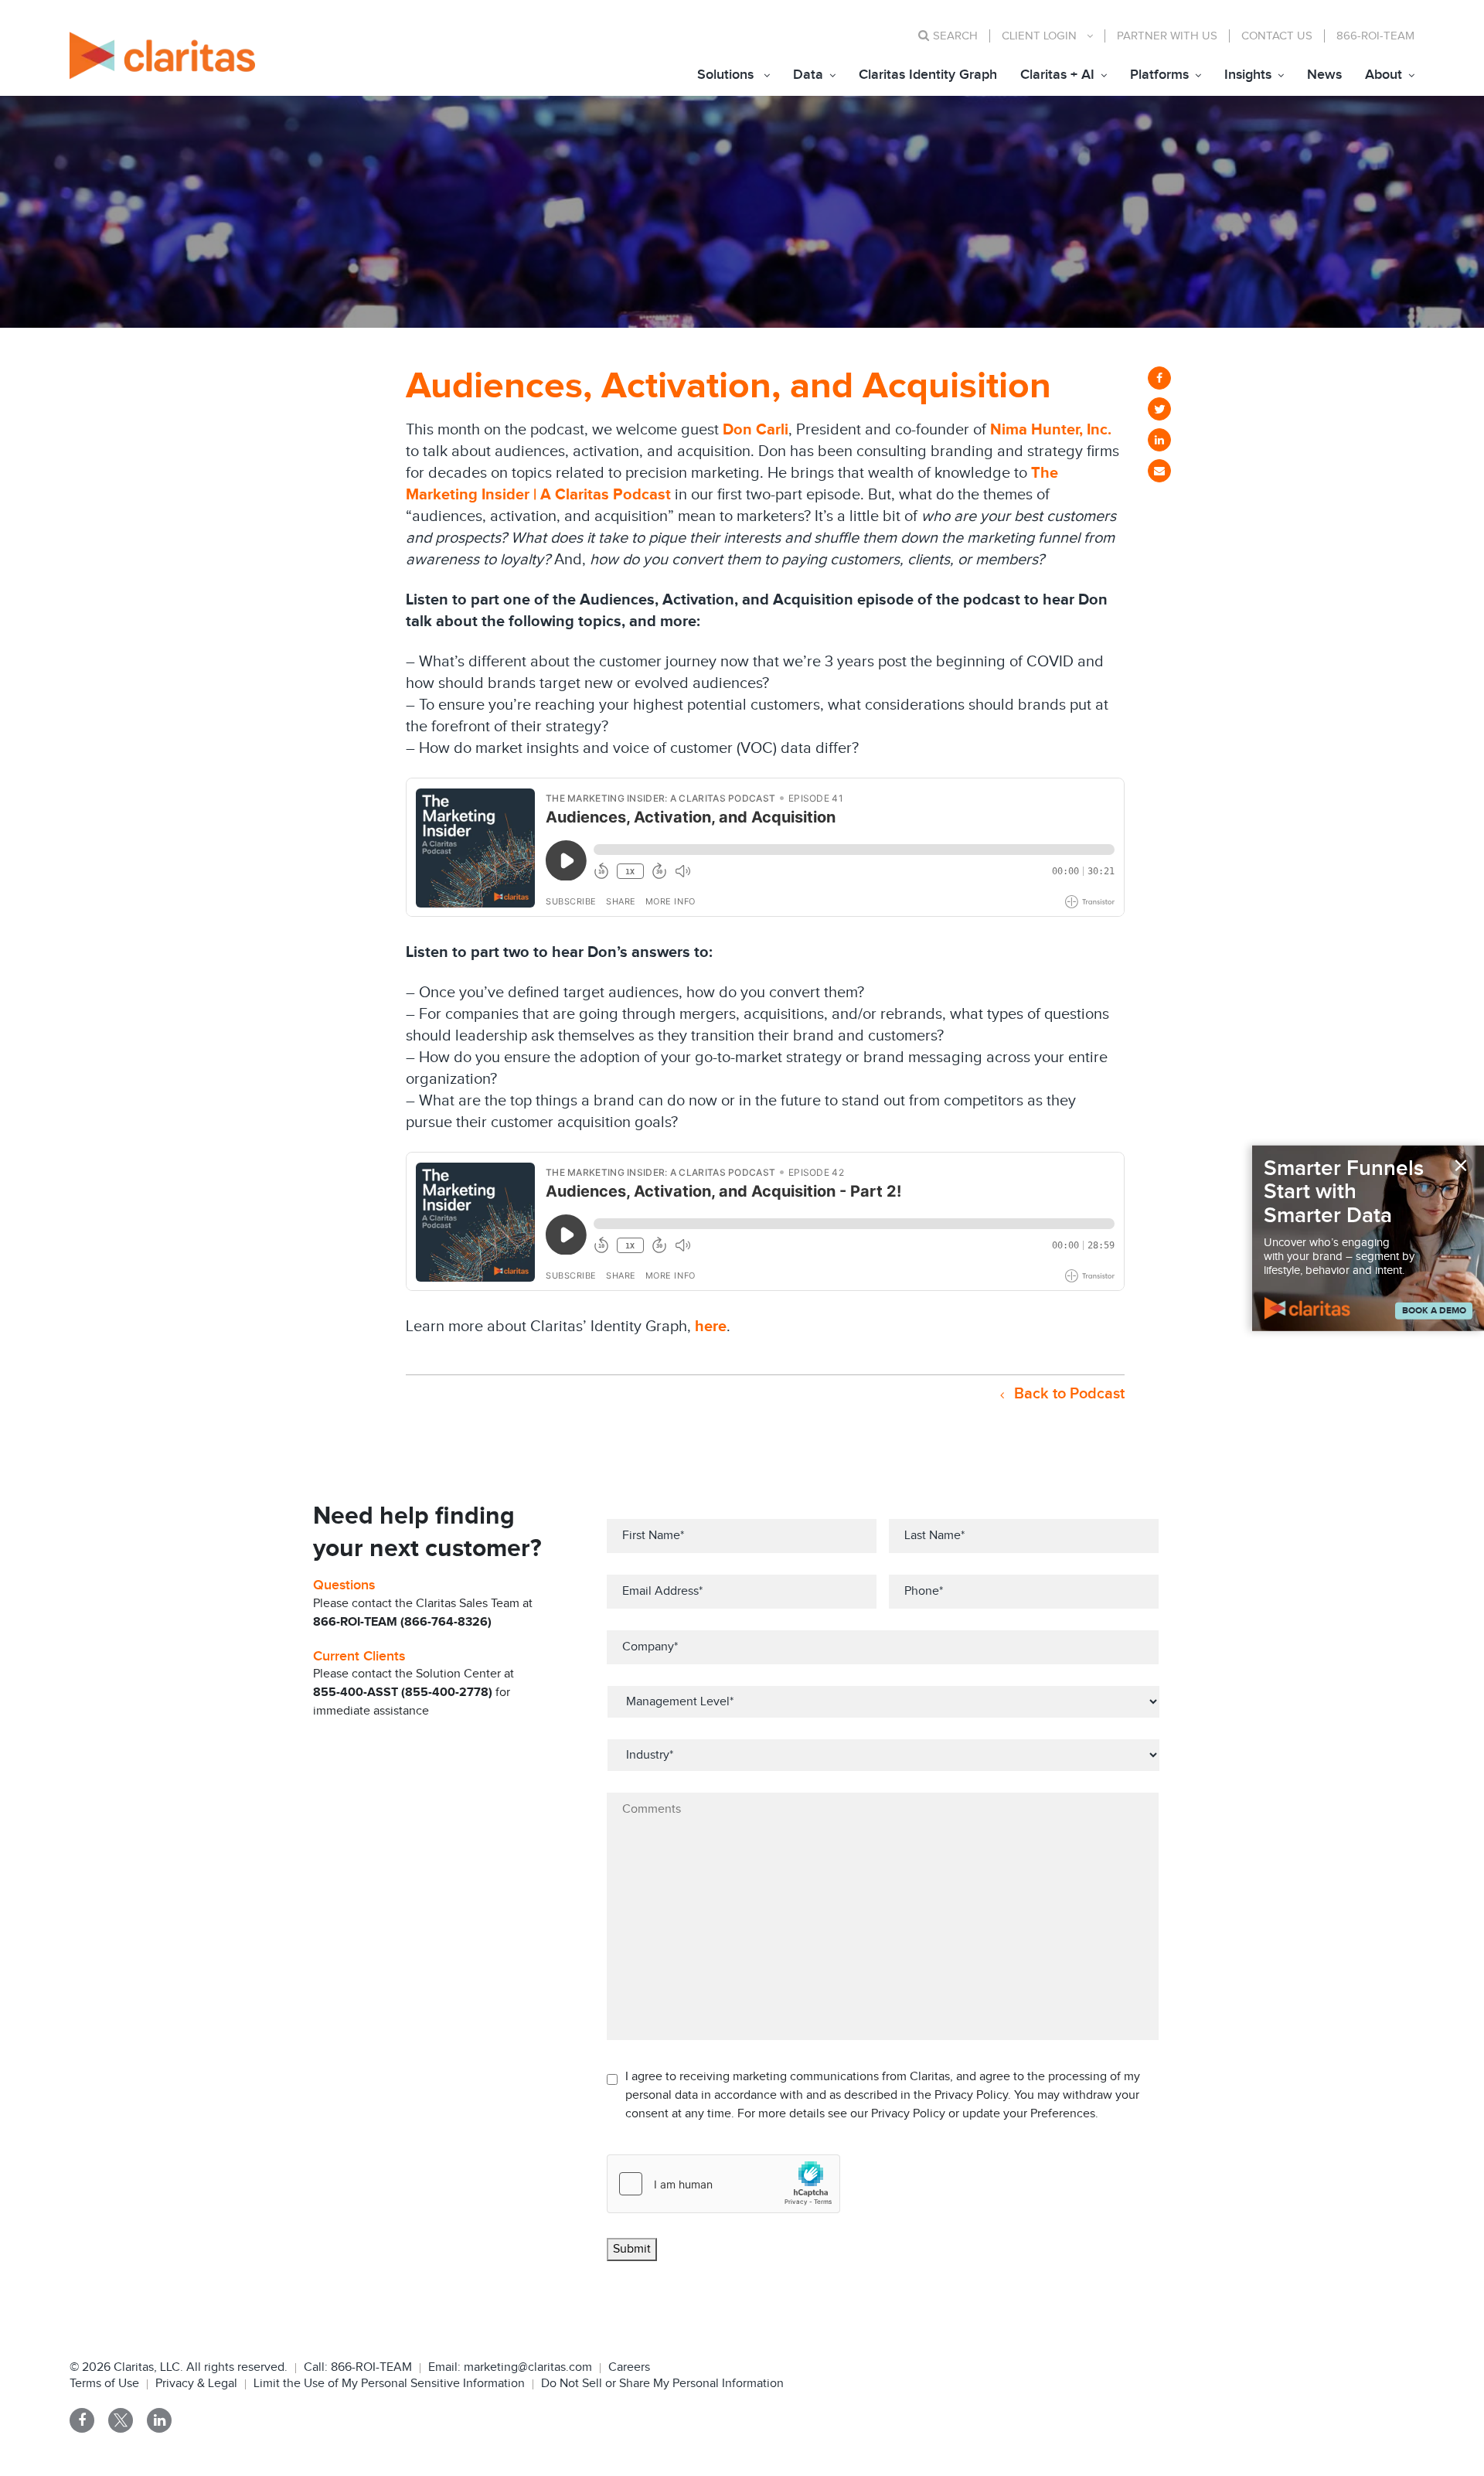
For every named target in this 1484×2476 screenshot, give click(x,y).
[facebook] (1159, 378)
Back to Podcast (1067, 1394)
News (1324, 75)
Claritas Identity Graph (928, 75)
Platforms (1159, 75)
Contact (1277, 36)
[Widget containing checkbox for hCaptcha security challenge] (723, 2184)
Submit (632, 2249)
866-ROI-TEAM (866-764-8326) (402, 1622)
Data (808, 75)
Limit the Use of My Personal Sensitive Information (389, 2384)
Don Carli (756, 430)
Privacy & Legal (196, 2384)
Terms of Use (104, 2384)
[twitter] (1159, 409)
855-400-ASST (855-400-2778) (403, 1693)
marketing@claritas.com (526, 2367)
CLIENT (1039, 36)
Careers (629, 2367)
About (1384, 75)
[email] (1159, 471)
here (711, 1327)
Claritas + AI (1057, 75)
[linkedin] (1159, 440)
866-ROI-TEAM (1375, 36)
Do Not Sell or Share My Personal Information (662, 2384)
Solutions (725, 75)
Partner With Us (1167, 36)
